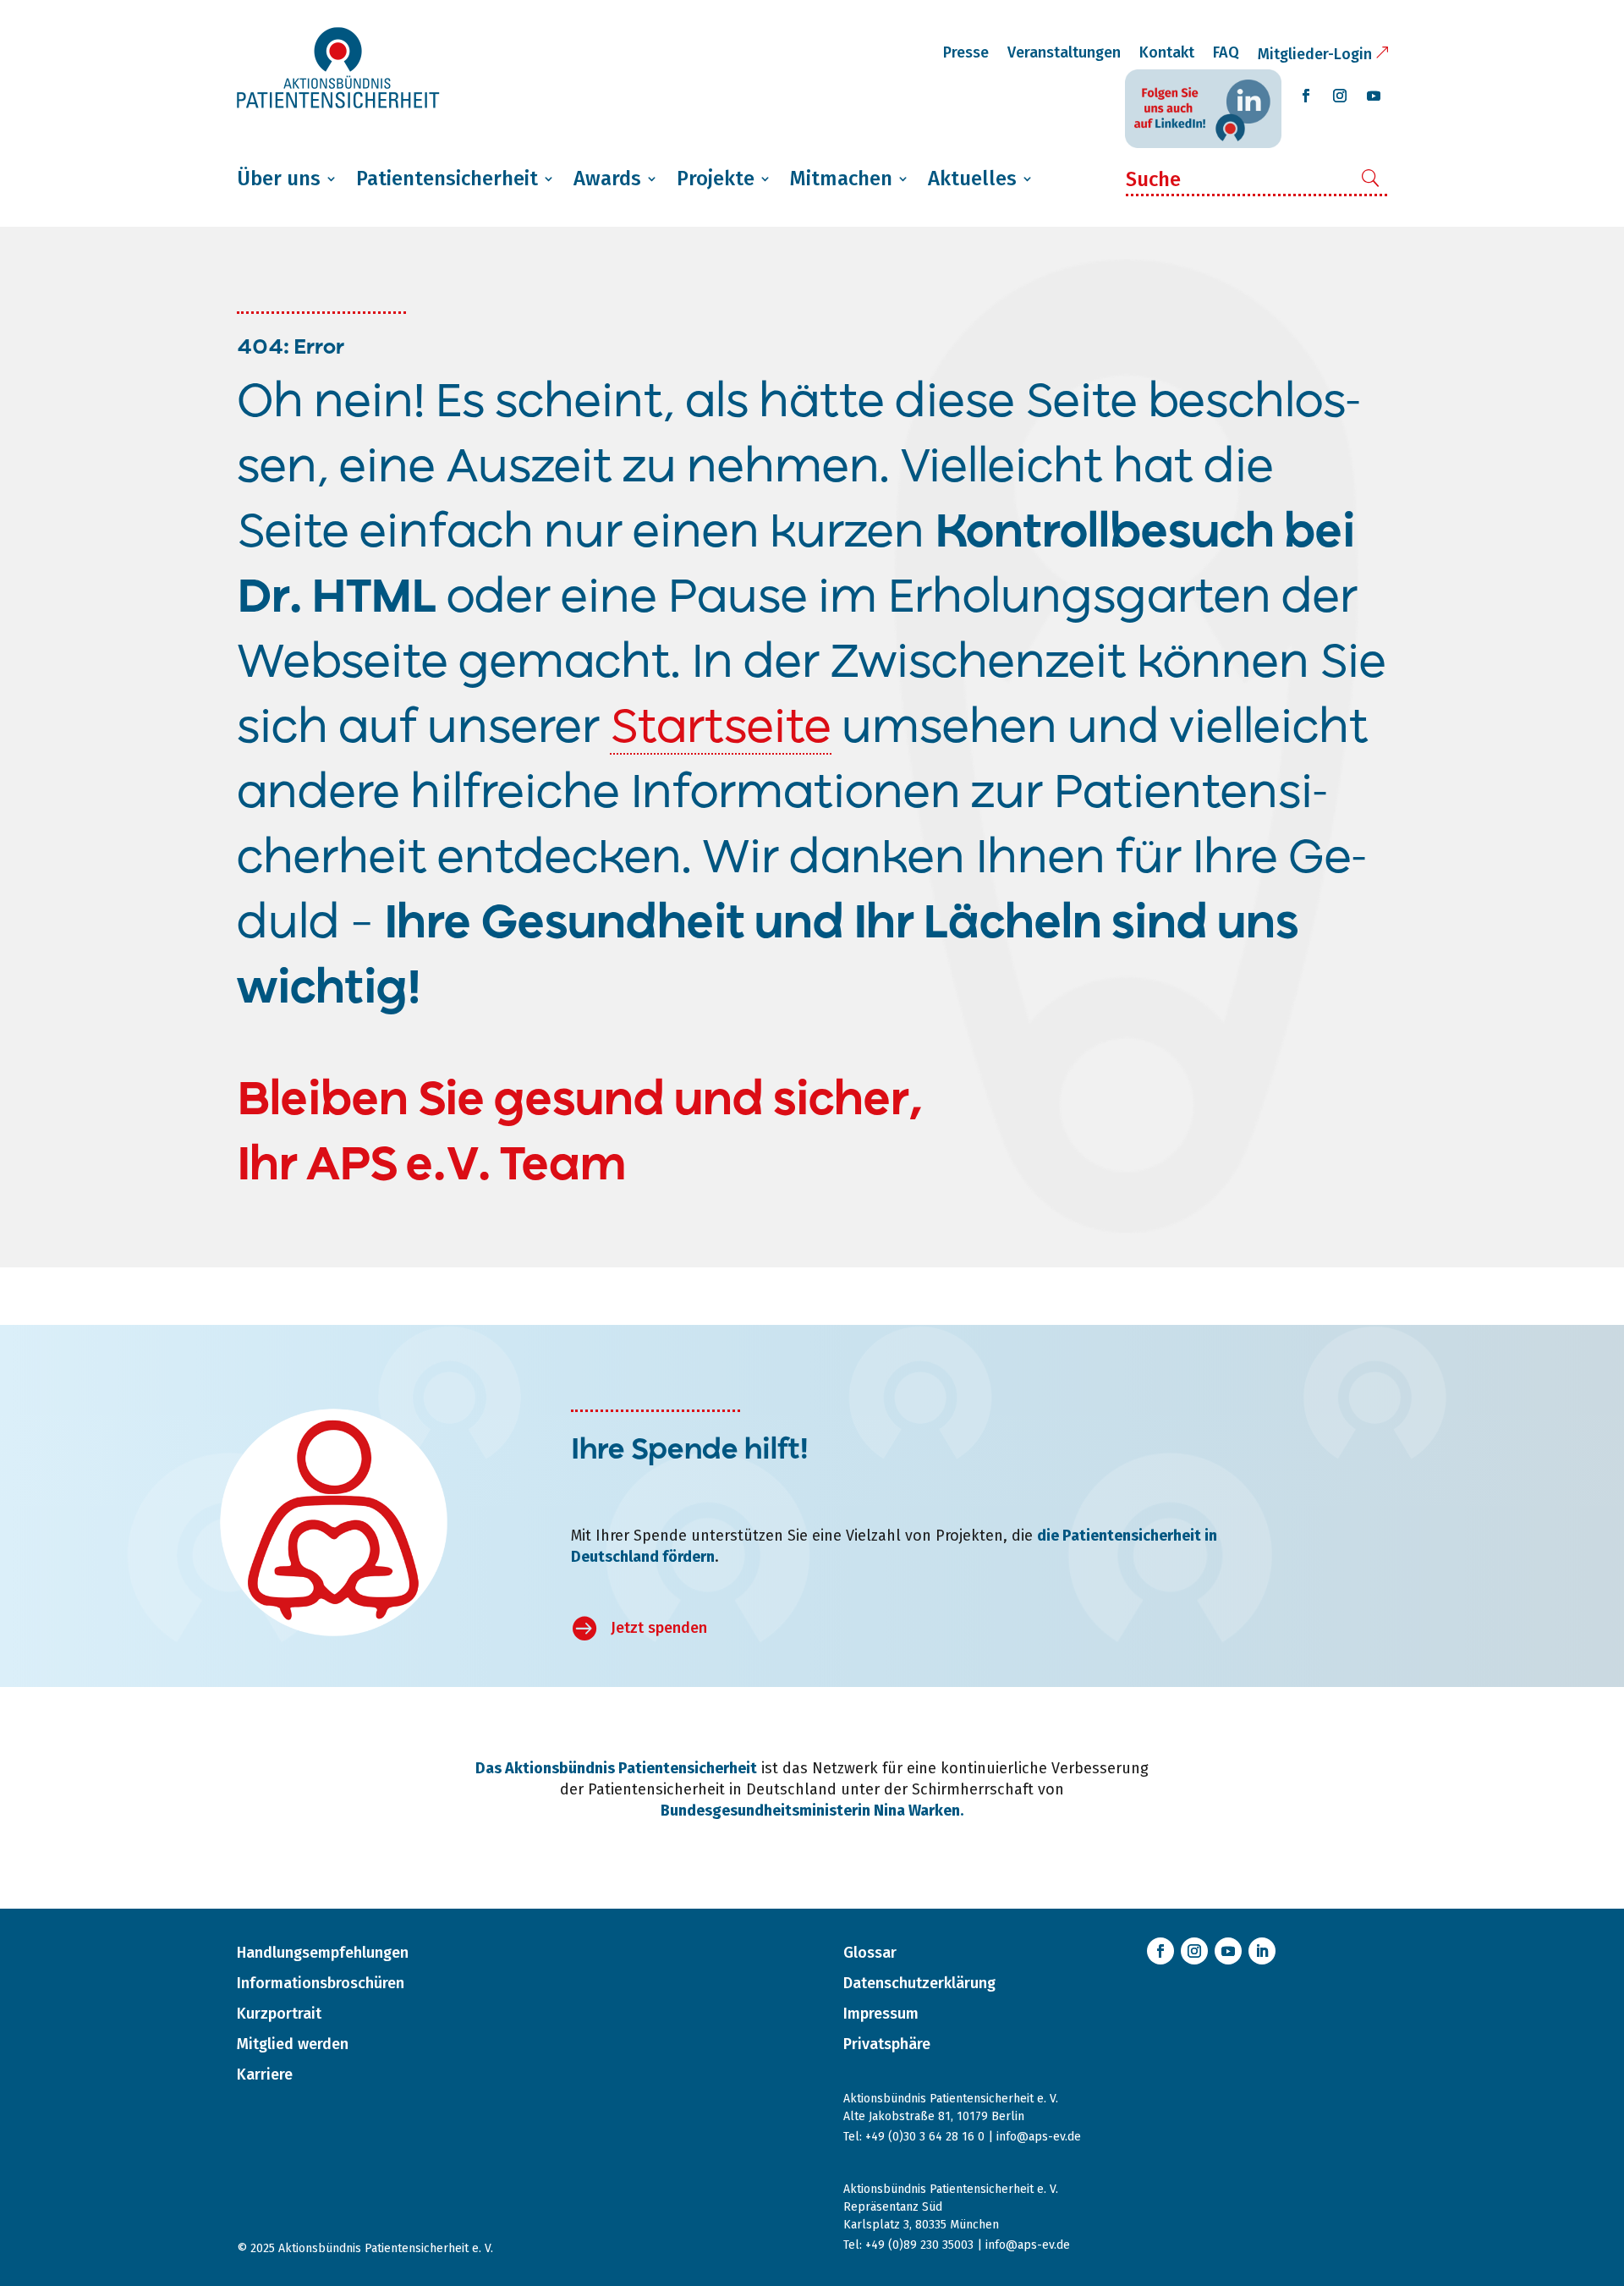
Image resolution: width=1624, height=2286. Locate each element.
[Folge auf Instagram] (1340, 96)
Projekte (716, 179)
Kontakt (1167, 52)
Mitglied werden (293, 2044)
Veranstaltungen (1064, 52)
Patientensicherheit (447, 179)
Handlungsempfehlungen (323, 1953)
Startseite (721, 729)
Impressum (881, 2014)
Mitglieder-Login (1315, 54)
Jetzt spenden (659, 1628)
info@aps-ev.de (1039, 2137)
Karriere (265, 2074)
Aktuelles (972, 179)
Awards (607, 179)
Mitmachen (841, 179)
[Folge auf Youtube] (1374, 96)
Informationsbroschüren (321, 1983)
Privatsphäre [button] (887, 2044)
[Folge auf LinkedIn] (1262, 1951)
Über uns (279, 179)
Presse (966, 52)
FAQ (1226, 52)
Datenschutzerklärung (919, 1983)
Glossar (870, 1953)
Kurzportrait (279, 2014)
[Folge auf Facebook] (1306, 96)
